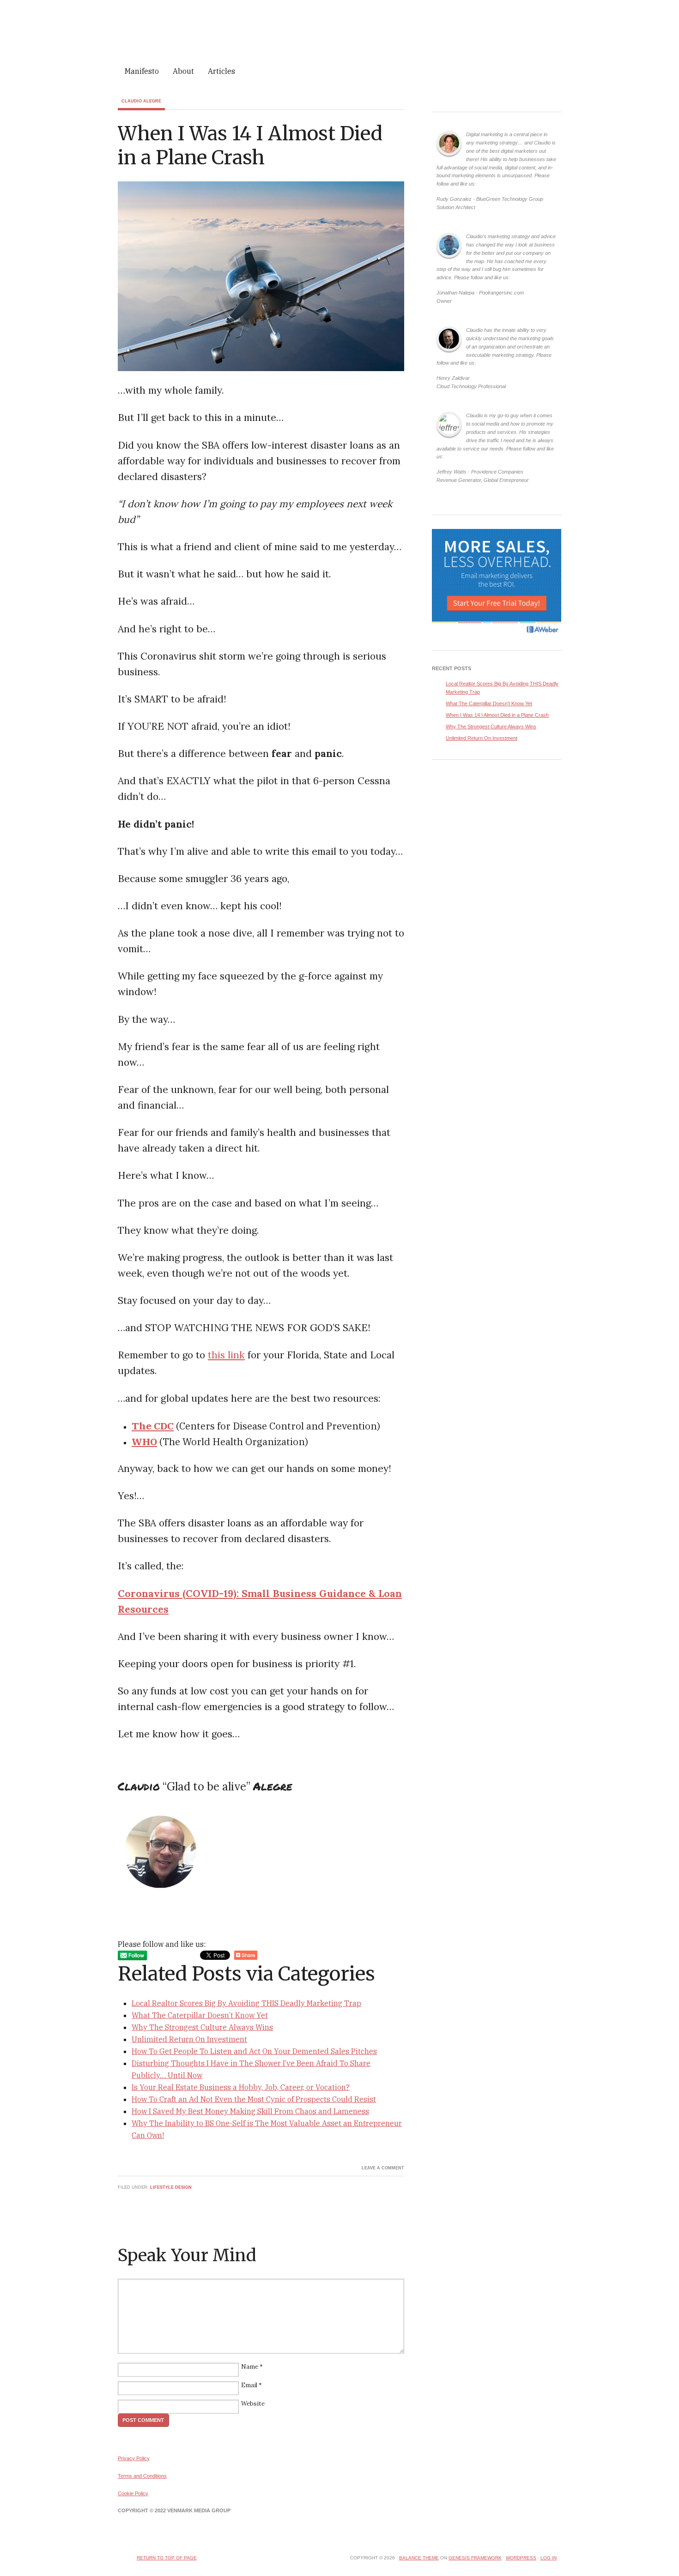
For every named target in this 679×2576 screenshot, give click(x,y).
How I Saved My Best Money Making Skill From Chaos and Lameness (250, 2111)
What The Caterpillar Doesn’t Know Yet (200, 2015)
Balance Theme (419, 2558)
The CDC (153, 1426)
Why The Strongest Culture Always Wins (202, 2027)
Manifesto (142, 71)
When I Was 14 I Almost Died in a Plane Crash (497, 715)
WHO (144, 1441)
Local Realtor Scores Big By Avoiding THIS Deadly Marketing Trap (246, 2003)
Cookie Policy (133, 2493)
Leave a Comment (383, 2168)
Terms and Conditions (142, 2476)
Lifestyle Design (171, 2187)
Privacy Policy (134, 2458)
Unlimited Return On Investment (189, 2039)
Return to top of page (167, 2558)
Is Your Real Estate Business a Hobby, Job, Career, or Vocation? (241, 2087)
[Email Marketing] (497, 635)
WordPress (521, 2558)
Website (253, 2404)
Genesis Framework (475, 2558)
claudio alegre (141, 101)
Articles (221, 71)
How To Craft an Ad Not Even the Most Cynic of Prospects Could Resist (254, 2099)
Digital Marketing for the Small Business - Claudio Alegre (339, 31)
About (183, 71)
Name (250, 2367)
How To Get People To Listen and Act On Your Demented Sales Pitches (254, 2051)
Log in (549, 2558)
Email (249, 2385)
